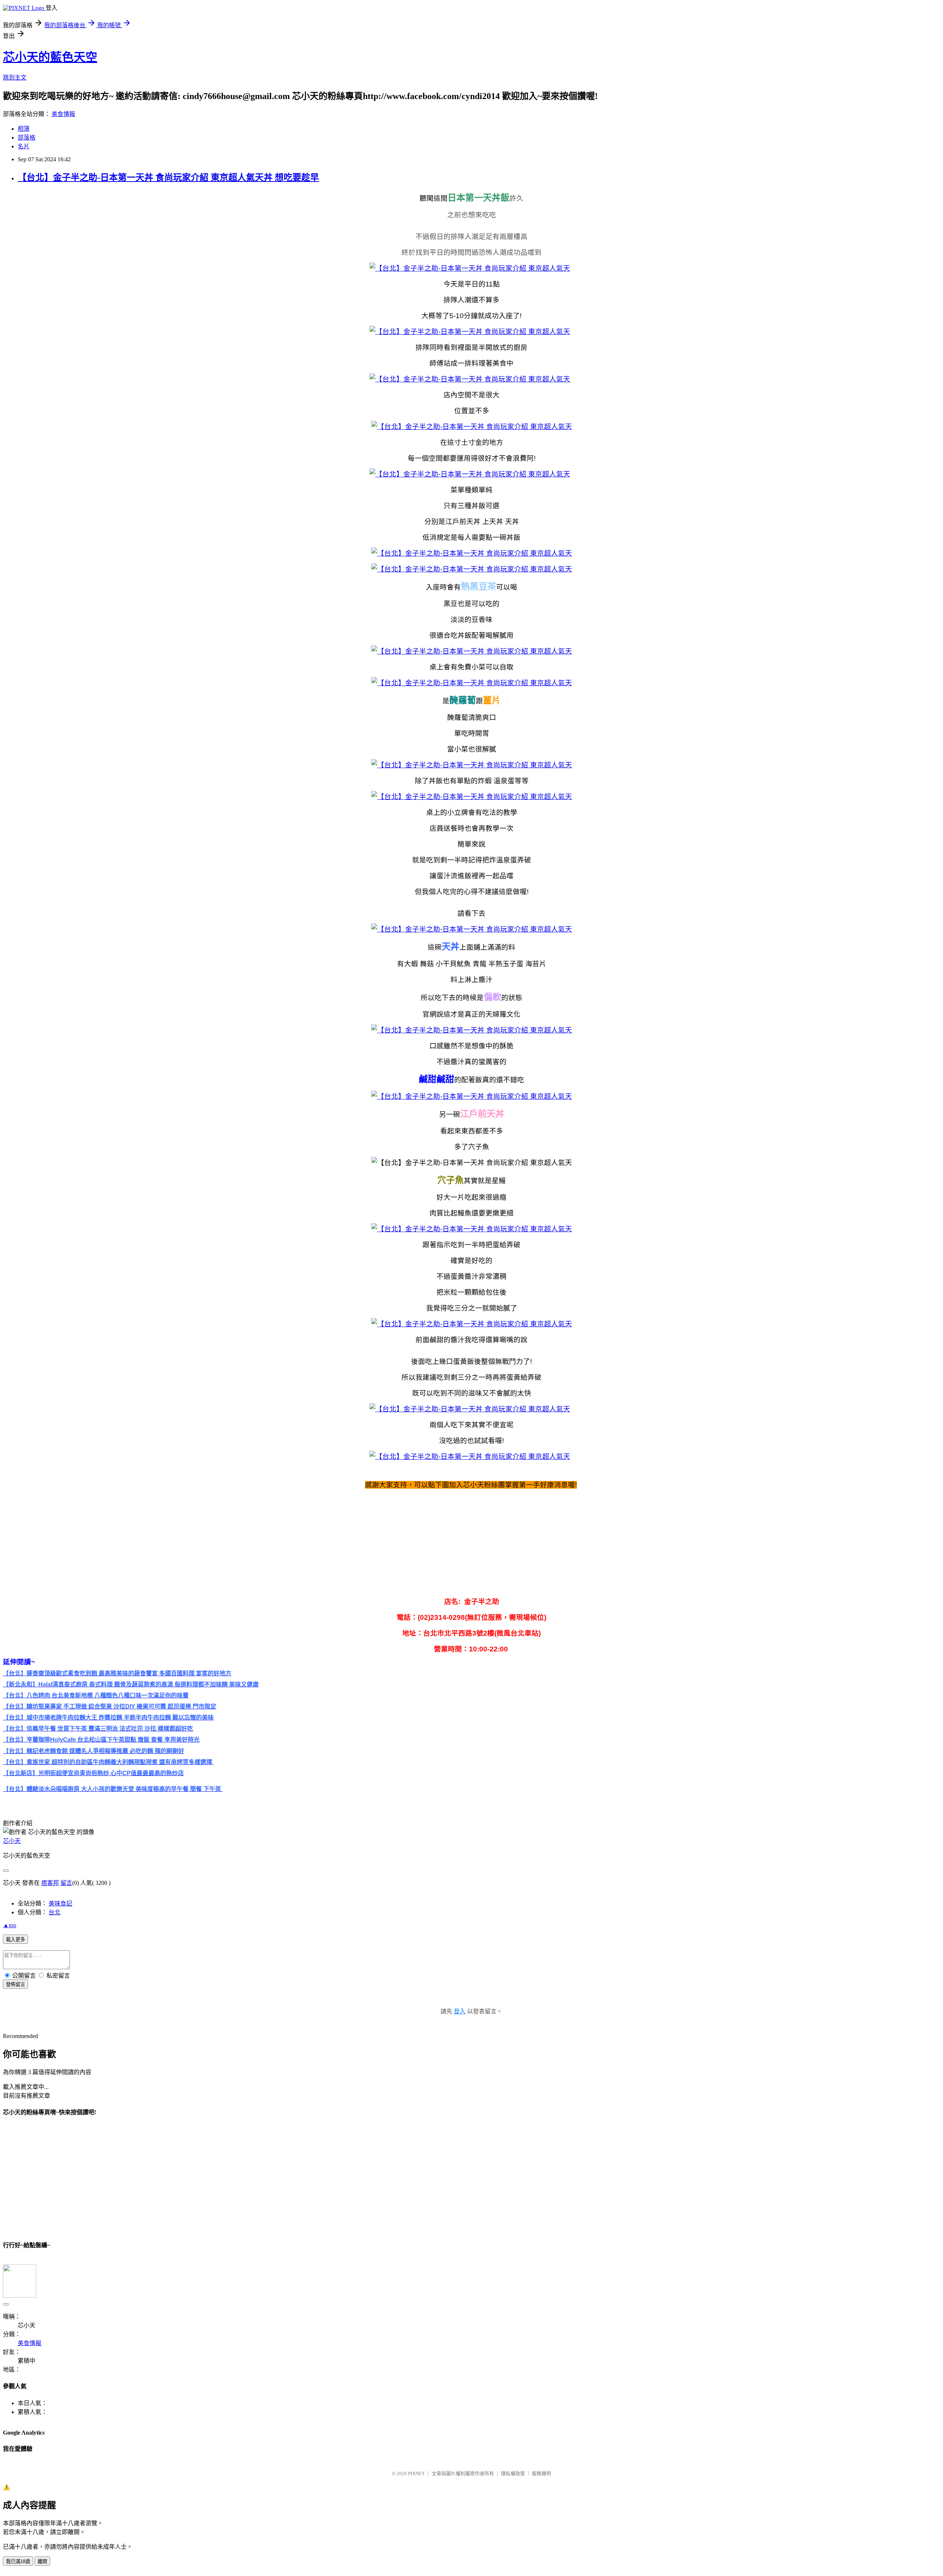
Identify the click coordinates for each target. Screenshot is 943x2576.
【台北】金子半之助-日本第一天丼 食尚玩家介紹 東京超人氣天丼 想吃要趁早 (168, 177)
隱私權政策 (513, 2473)
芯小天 (12, 1841)
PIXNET (416, 2473)
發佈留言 (15, 1984)
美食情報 (63, 114)
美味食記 (60, 1903)
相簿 (24, 129)
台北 (55, 1912)
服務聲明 (541, 2473)
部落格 (27, 138)
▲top (10, 1925)
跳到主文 (15, 78)
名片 (24, 146)
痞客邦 (50, 1883)
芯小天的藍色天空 (50, 57)
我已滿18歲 (18, 2561)
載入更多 (15, 1940)
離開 (42, 2561)
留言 (66, 1883)
